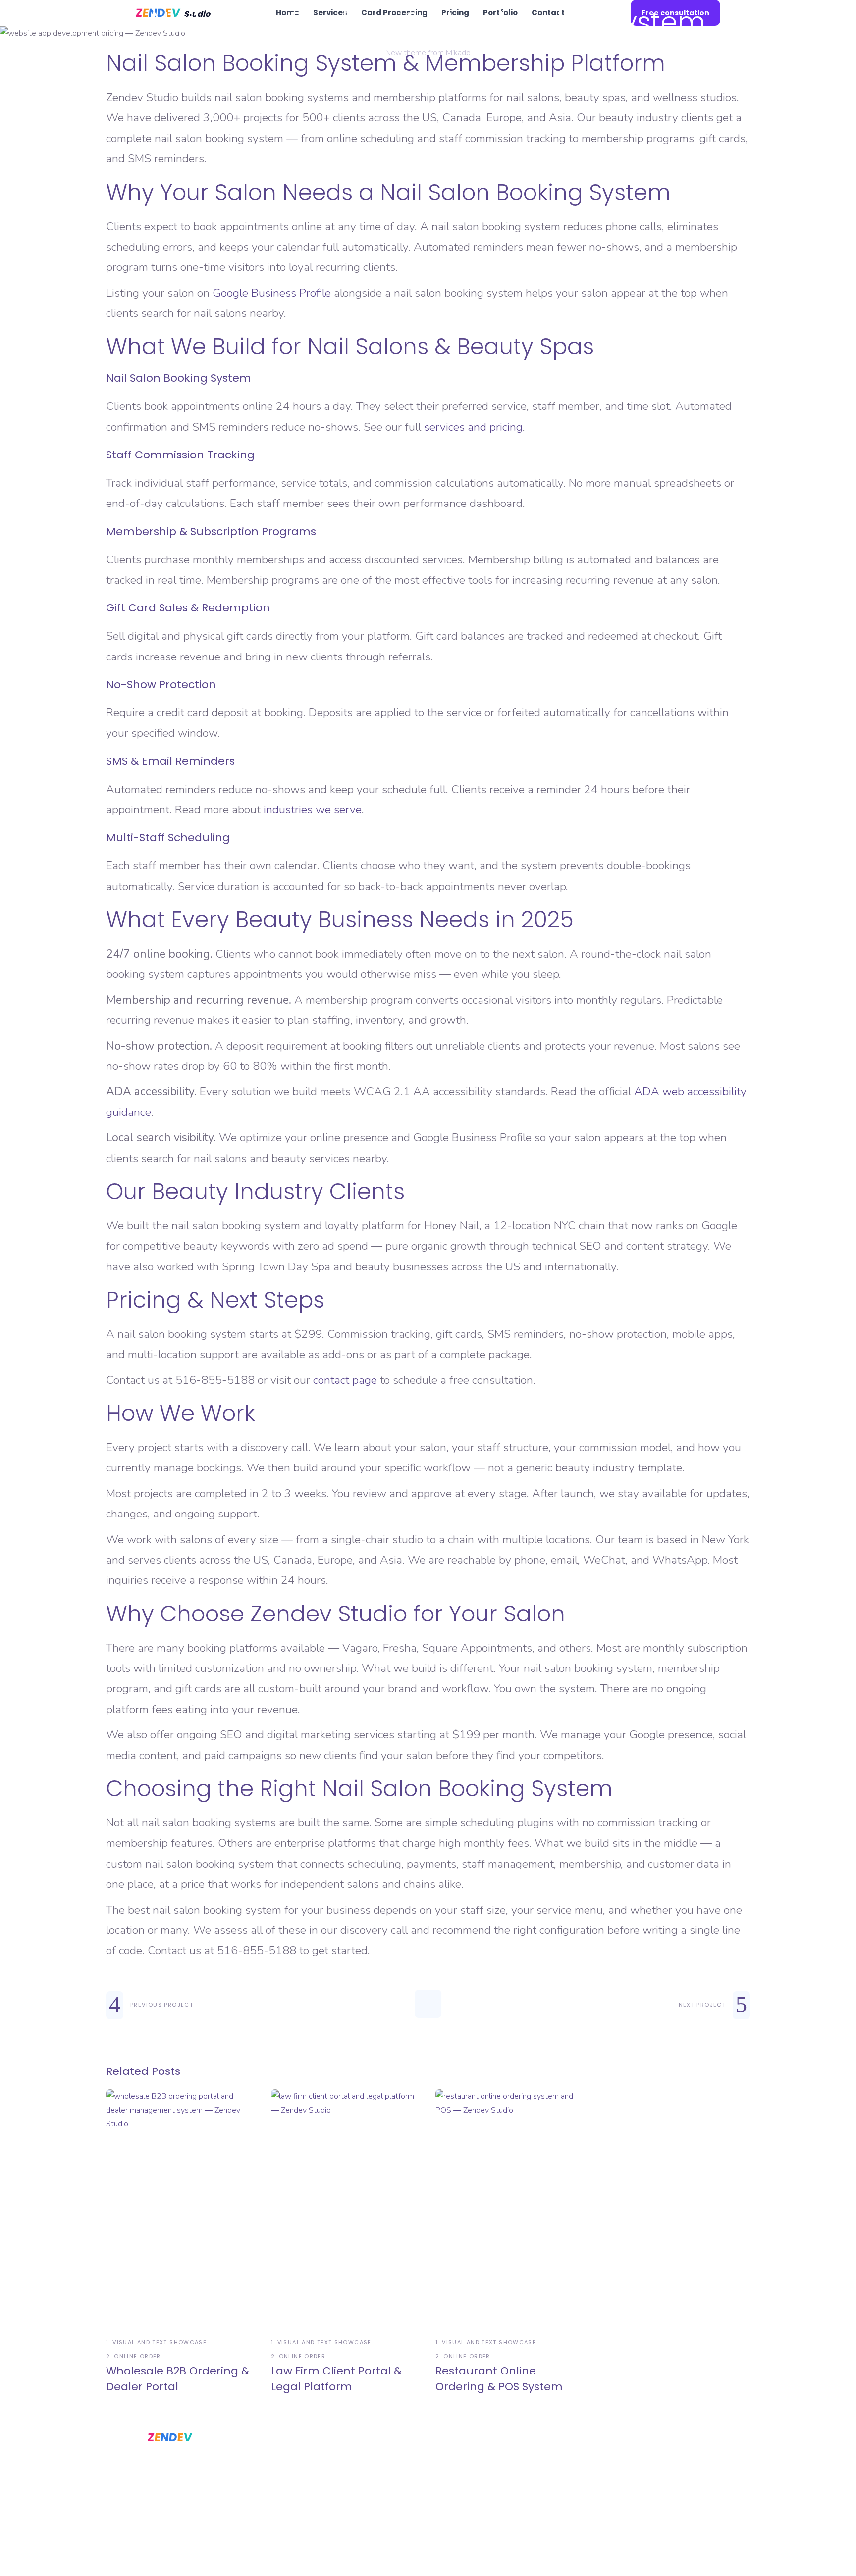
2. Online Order (134, 2356)
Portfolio (480, 2486)
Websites (369, 2467)
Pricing (477, 2467)
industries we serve (313, 810)
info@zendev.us (606, 2486)
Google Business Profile (272, 293)
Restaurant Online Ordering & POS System (499, 2379)
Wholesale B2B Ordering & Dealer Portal (178, 2379)
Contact (480, 2505)
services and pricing (473, 427)
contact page (345, 1380)
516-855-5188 (602, 2467)
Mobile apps (375, 2486)
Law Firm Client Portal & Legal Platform (336, 2379)
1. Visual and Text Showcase (156, 2342)
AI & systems (376, 2505)
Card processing (383, 2524)
